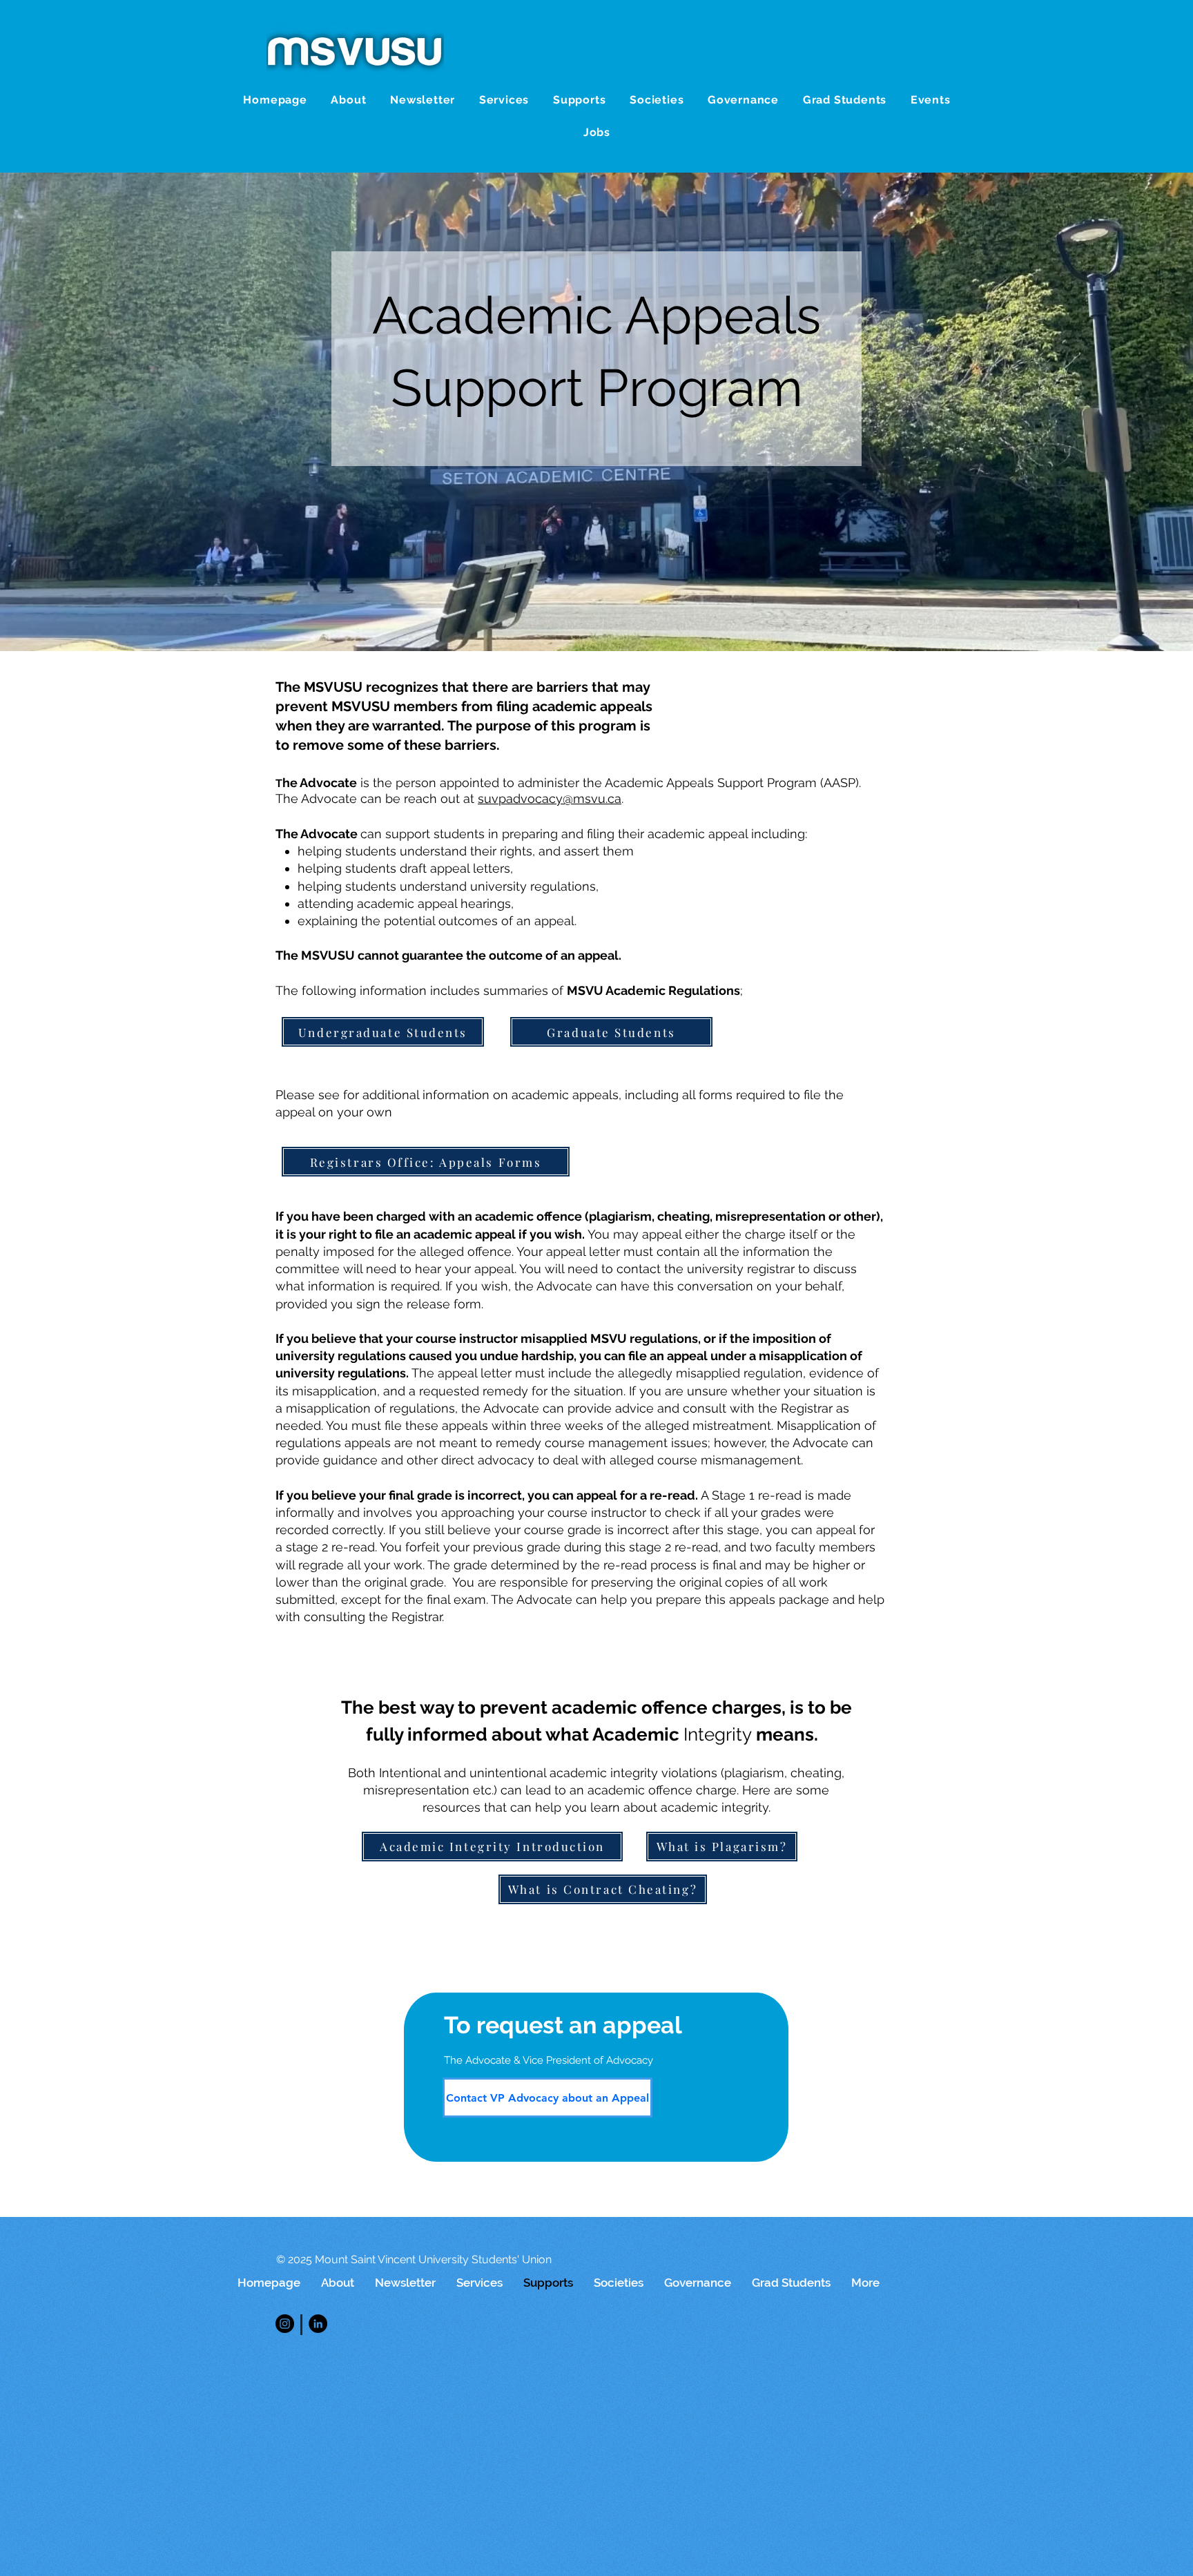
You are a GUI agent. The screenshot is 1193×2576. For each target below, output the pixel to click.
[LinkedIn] (318, 2324)
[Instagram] (285, 2324)
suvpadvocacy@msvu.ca (550, 798)
